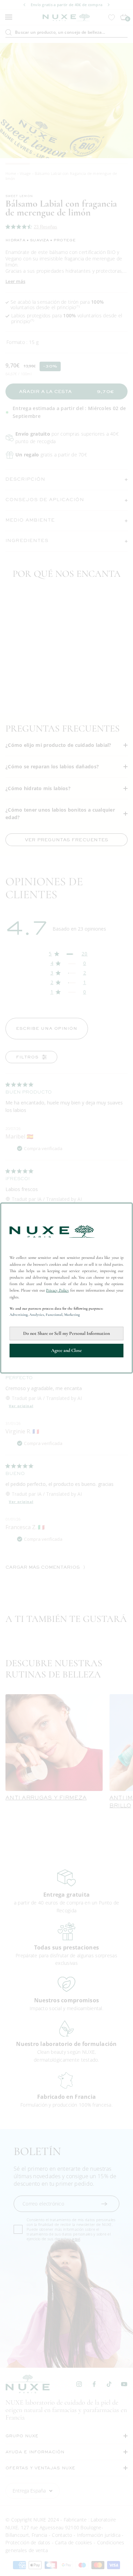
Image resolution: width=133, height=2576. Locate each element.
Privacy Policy (57, 1290)
